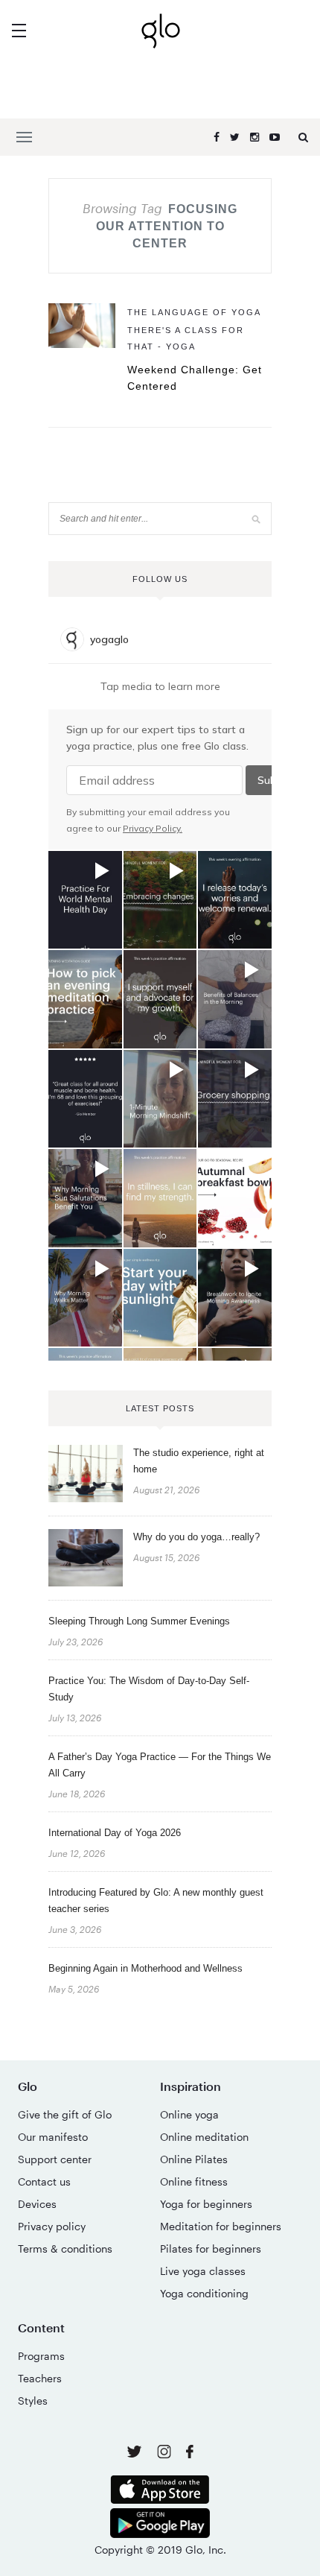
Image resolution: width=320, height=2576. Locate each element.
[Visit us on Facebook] (190, 2453)
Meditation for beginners (221, 2226)
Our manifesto (53, 2137)
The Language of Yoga (194, 312)
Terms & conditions (65, 2249)
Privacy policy (52, 2226)
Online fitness (194, 2181)
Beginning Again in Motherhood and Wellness (145, 1968)
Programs (41, 2356)
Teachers (40, 2378)
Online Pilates (194, 2159)
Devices (37, 2204)
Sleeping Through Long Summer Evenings (139, 1621)
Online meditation (204, 2137)
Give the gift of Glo (65, 2114)
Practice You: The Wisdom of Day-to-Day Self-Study (149, 1689)
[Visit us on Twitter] (136, 2453)
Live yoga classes (203, 2271)
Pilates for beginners (211, 2249)
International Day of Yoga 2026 (115, 1833)
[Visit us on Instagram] (166, 2454)
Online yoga (189, 2114)
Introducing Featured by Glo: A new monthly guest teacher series (156, 1901)
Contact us (44, 2181)
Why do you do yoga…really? (196, 1537)
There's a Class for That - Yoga (186, 338)
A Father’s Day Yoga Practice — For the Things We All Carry (160, 1765)
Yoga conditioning (204, 2293)
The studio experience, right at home (199, 1461)
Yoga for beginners (206, 2204)
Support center (55, 2159)
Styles (33, 2401)
